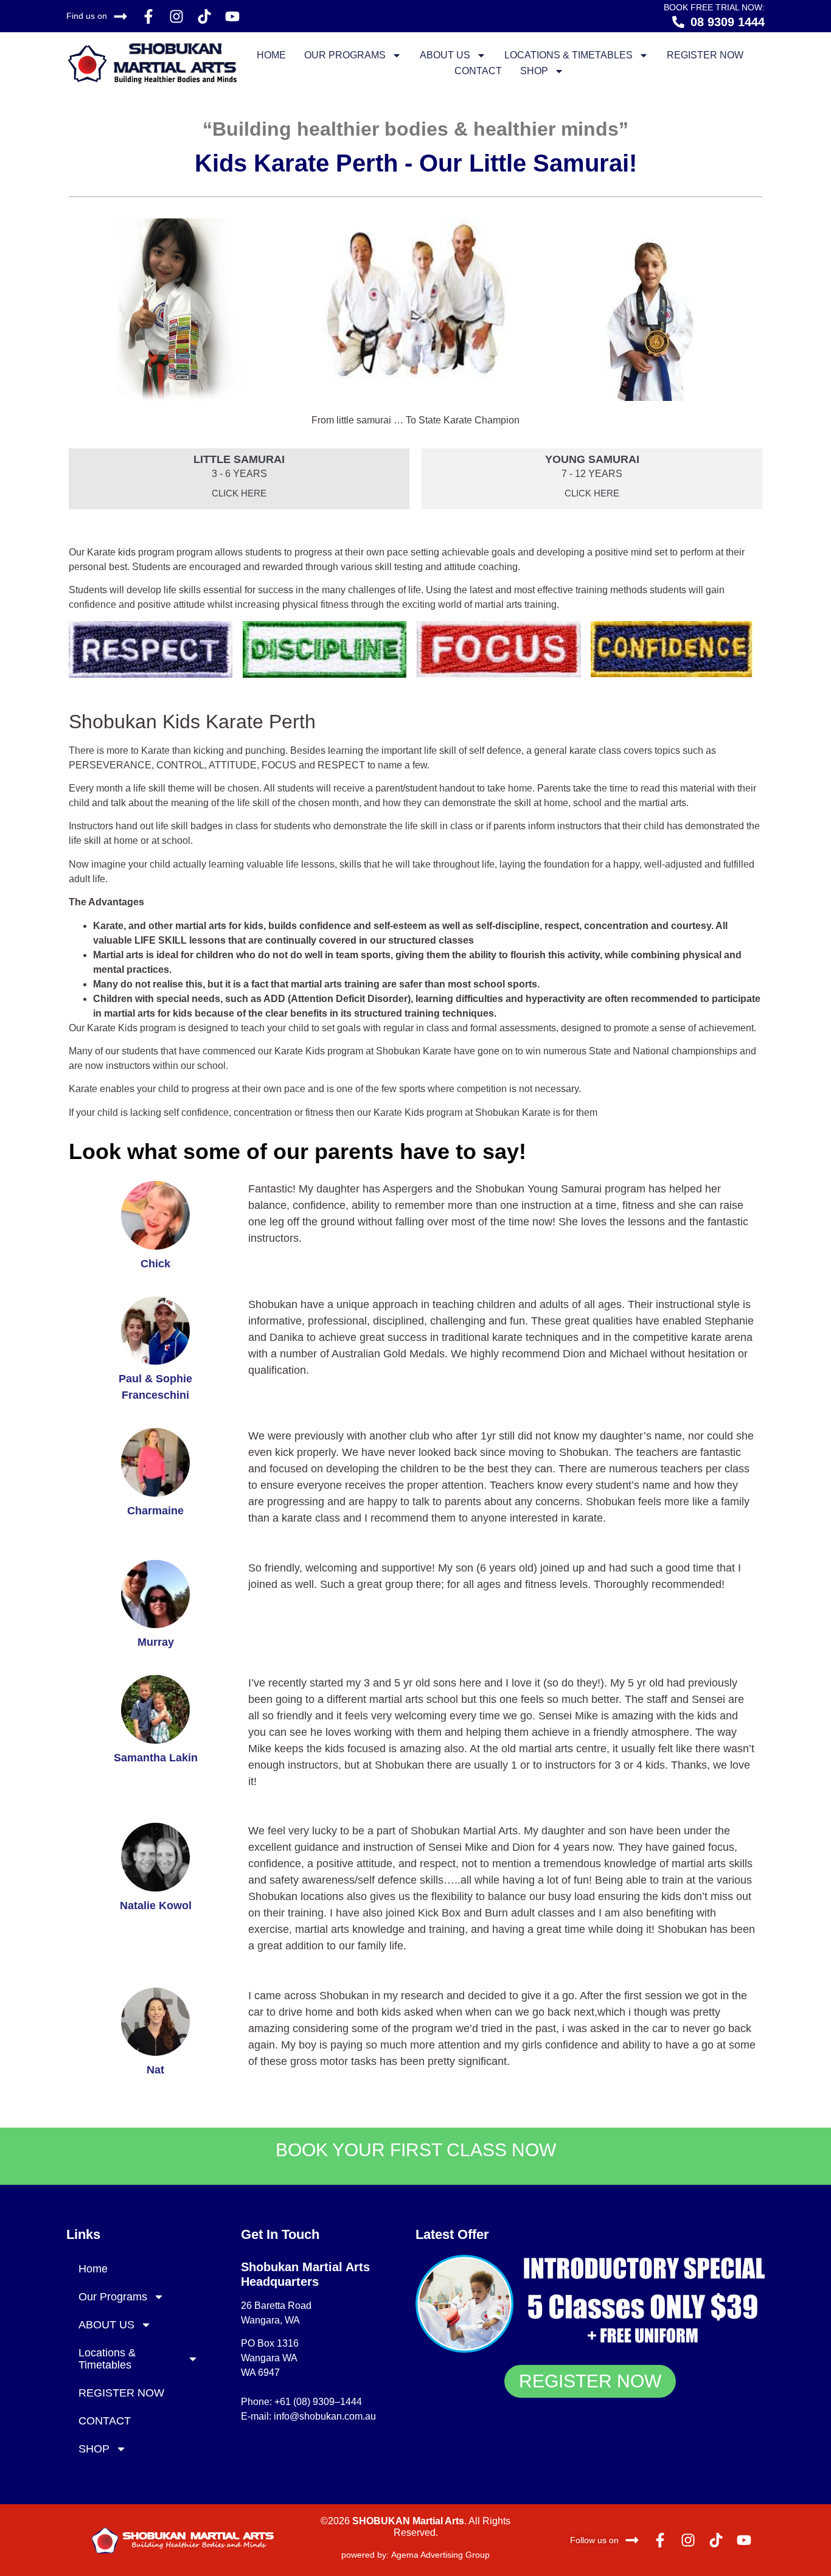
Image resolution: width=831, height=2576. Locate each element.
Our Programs (345, 55)
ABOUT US (445, 55)
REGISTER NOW (705, 55)
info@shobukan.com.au (325, 2416)
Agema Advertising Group (439, 2555)
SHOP (534, 71)
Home (271, 55)
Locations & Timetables (568, 55)
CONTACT (478, 71)
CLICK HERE (239, 493)
